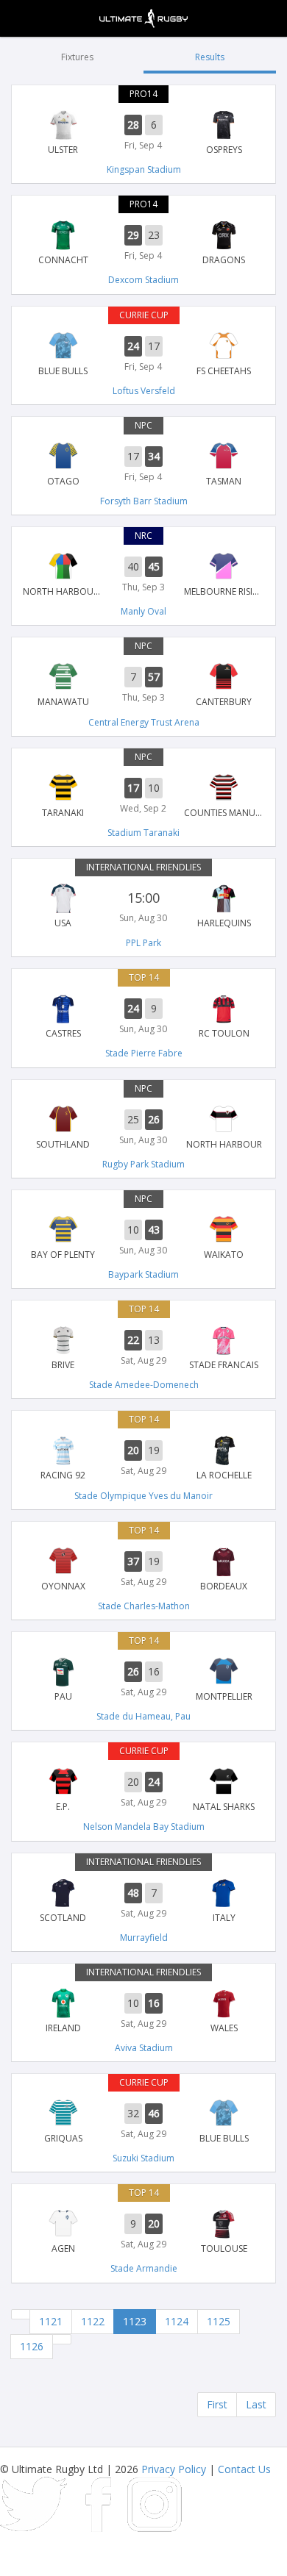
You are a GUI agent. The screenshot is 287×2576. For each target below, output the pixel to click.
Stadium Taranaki (143, 833)
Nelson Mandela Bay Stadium (144, 1827)
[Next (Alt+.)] (62, 2339)
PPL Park (143, 943)
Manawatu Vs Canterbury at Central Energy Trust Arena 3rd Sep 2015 (143, 685)
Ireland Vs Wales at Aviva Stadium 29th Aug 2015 (143, 2011)
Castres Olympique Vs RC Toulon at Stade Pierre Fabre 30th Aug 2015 (143, 1017)
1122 (93, 2321)
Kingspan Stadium (144, 169)
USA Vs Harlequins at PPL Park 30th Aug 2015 (143, 906)
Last (256, 2404)
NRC (143, 536)
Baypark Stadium (143, 1274)
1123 (135, 2321)
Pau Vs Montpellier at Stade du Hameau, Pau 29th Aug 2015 (143, 1680)
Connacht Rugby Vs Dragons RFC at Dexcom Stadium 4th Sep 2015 (143, 243)
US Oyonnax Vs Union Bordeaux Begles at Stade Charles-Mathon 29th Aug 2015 (143, 1570)
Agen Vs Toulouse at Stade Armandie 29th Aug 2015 (143, 2232)
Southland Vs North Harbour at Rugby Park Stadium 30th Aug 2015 (143, 1128)
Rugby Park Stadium (143, 1164)
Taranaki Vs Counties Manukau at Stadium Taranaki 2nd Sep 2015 (143, 796)
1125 (219, 2321)
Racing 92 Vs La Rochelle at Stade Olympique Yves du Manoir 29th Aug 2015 (143, 1459)
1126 (32, 2346)
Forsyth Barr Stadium (144, 501)
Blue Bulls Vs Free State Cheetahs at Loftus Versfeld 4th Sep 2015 (143, 354)
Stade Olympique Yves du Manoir (143, 1496)
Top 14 (144, 977)
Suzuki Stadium (143, 2158)
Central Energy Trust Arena (144, 722)
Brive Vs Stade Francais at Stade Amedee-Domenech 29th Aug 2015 (143, 1348)
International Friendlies (143, 867)
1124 (177, 2321)
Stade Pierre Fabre (144, 1053)
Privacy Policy (174, 2469)
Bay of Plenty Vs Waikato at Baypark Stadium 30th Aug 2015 (143, 1238)
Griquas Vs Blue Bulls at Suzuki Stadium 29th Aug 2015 (143, 2122)
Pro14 (143, 94)
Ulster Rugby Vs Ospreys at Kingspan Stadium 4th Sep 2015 (143, 133)
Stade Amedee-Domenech (144, 1385)
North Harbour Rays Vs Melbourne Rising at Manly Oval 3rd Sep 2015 (143, 575)
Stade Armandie (144, 2268)
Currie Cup (144, 315)
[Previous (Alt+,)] (21, 2314)
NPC (143, 425)
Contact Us (244, 2469)
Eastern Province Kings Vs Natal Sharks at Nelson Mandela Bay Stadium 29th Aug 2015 (143, 1790)
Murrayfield (144, 1938)
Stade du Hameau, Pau (143, 1716)
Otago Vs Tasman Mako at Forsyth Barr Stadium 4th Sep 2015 (143, 465)
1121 (51, 2321)
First (217, 2404)
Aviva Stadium (144, 2048)
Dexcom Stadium (143, 280)
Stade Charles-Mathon (144, 1606)
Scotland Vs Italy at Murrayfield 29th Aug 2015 (143, 1901)
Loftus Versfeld (144, 391)
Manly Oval (143, 611)
